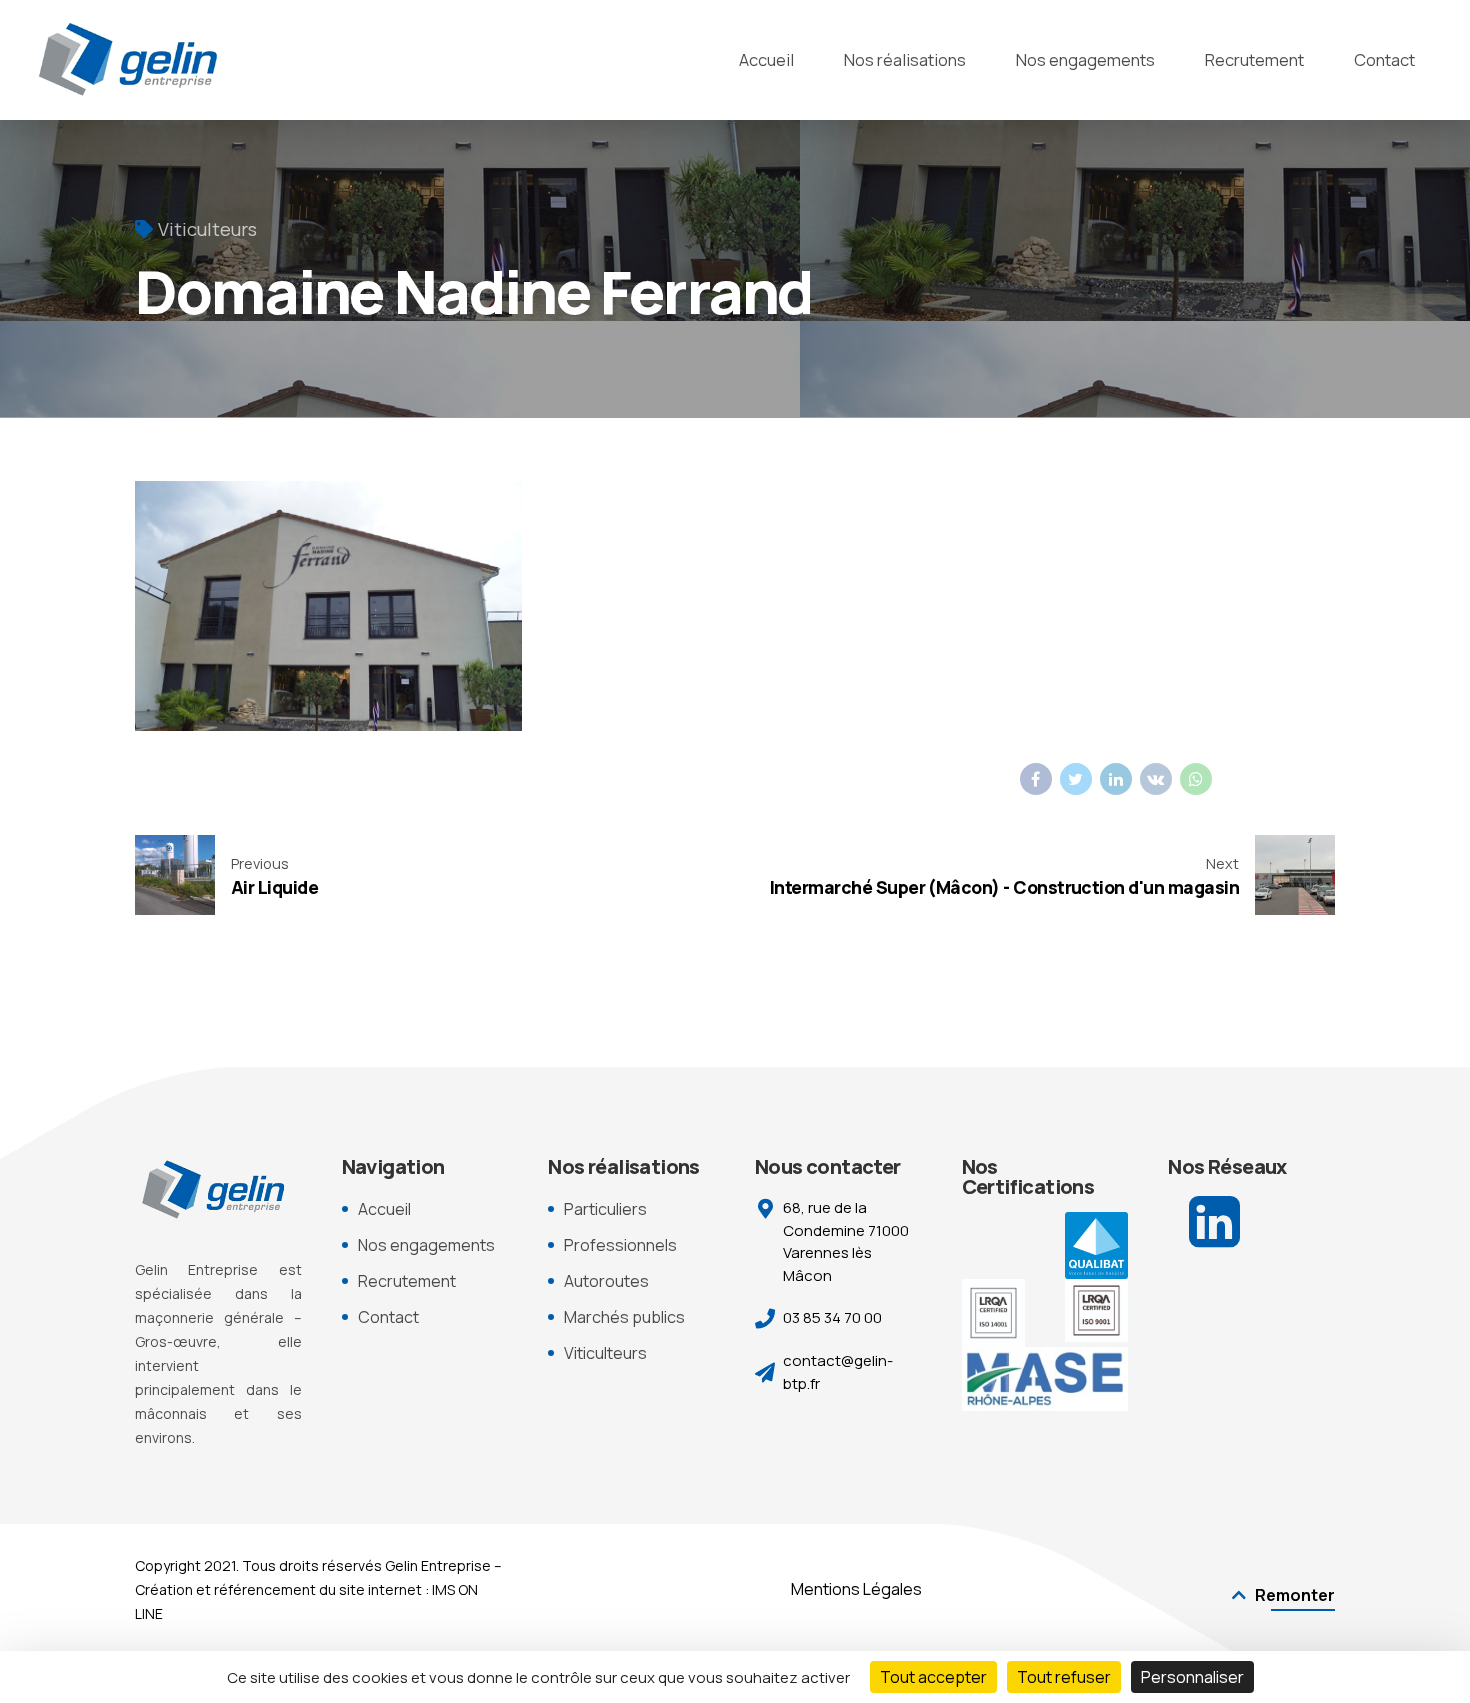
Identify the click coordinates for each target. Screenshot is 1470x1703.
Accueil (766, 59)
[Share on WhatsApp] (1196, 779)
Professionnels (620, 1245)
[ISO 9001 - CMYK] (1096, 1310)
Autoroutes (606, 1281)
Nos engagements (1085, 59)
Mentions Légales (856, 1589)
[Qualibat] (1096, 1245)
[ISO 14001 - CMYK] (993, 1313)
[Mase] (1045, 1379)
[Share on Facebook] (1036, 779)
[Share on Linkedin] (1116, 779)
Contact (1384, 59)
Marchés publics (624, 1317)
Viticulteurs (207, 229)
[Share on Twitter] (1076, 779)
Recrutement (1254, 59)
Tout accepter (933, 1677)
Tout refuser (1064, 1677)
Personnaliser (1192, 1677)
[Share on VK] (1156, 779)
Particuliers (605, 1209)
